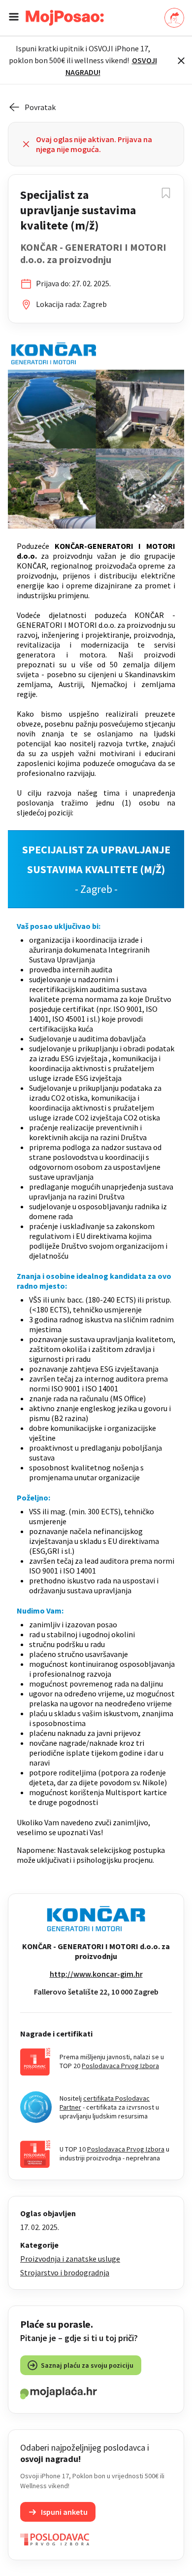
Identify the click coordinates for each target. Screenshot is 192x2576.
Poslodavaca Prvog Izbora (120, 2066)
